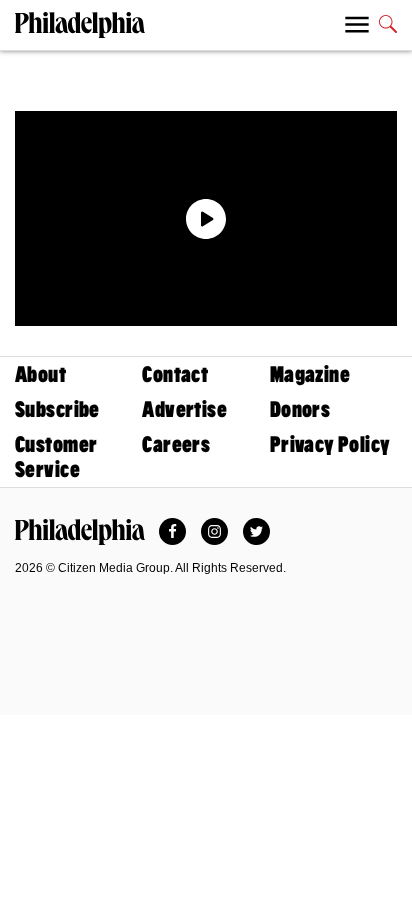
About (40, 374)
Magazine (310, 374)
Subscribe (57, 409)
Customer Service (56, 457)
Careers (176, 444)
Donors (300, 409)
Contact (175, 374)
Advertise (184, 409)
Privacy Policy (330, 444)
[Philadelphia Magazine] (80, 532)
